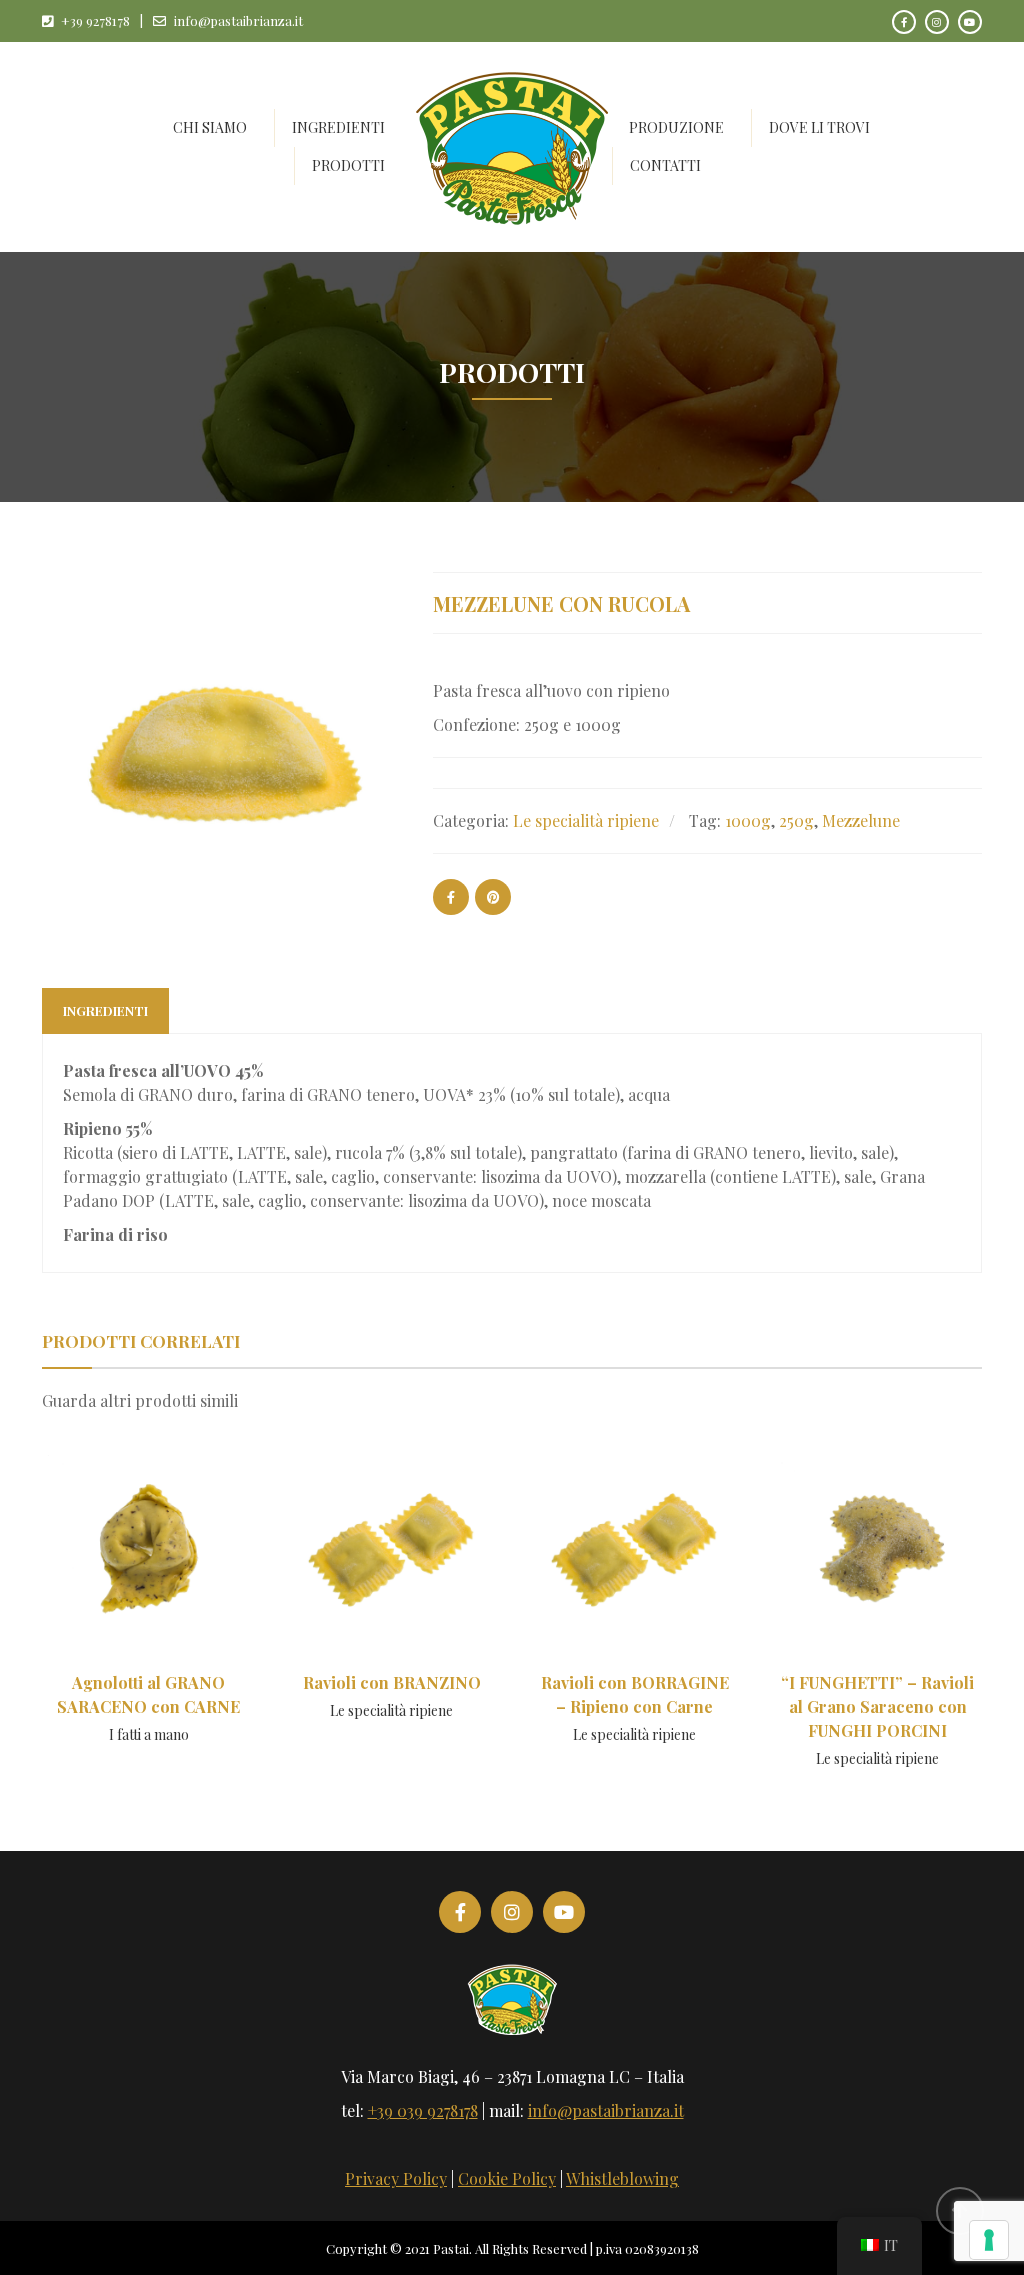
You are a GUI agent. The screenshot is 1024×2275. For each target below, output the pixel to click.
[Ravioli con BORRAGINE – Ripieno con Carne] (635, 1566)
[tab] (105, 1011)
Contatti (665, 165)
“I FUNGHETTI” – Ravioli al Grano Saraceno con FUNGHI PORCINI (877, 1706)
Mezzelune (861, 820)
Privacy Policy (396, 2178)
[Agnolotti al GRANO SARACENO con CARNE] (149, 1566)
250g (796, 820)
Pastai (451, 2248)
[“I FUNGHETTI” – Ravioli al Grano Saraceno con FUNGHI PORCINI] (878, 1572)
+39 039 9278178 (423, 2110)
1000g (748, 820)
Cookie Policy (507, 2178)
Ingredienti (105, 1010)
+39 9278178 (95, 20)
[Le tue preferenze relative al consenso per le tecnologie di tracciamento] (989, 2240)
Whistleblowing (622, 2178)
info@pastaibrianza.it (238, 20)
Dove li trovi (819, 127)
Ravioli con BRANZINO (392, 1682)
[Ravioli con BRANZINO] (392, 1559)
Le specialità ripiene (586, 820)
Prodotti (348, 165)
